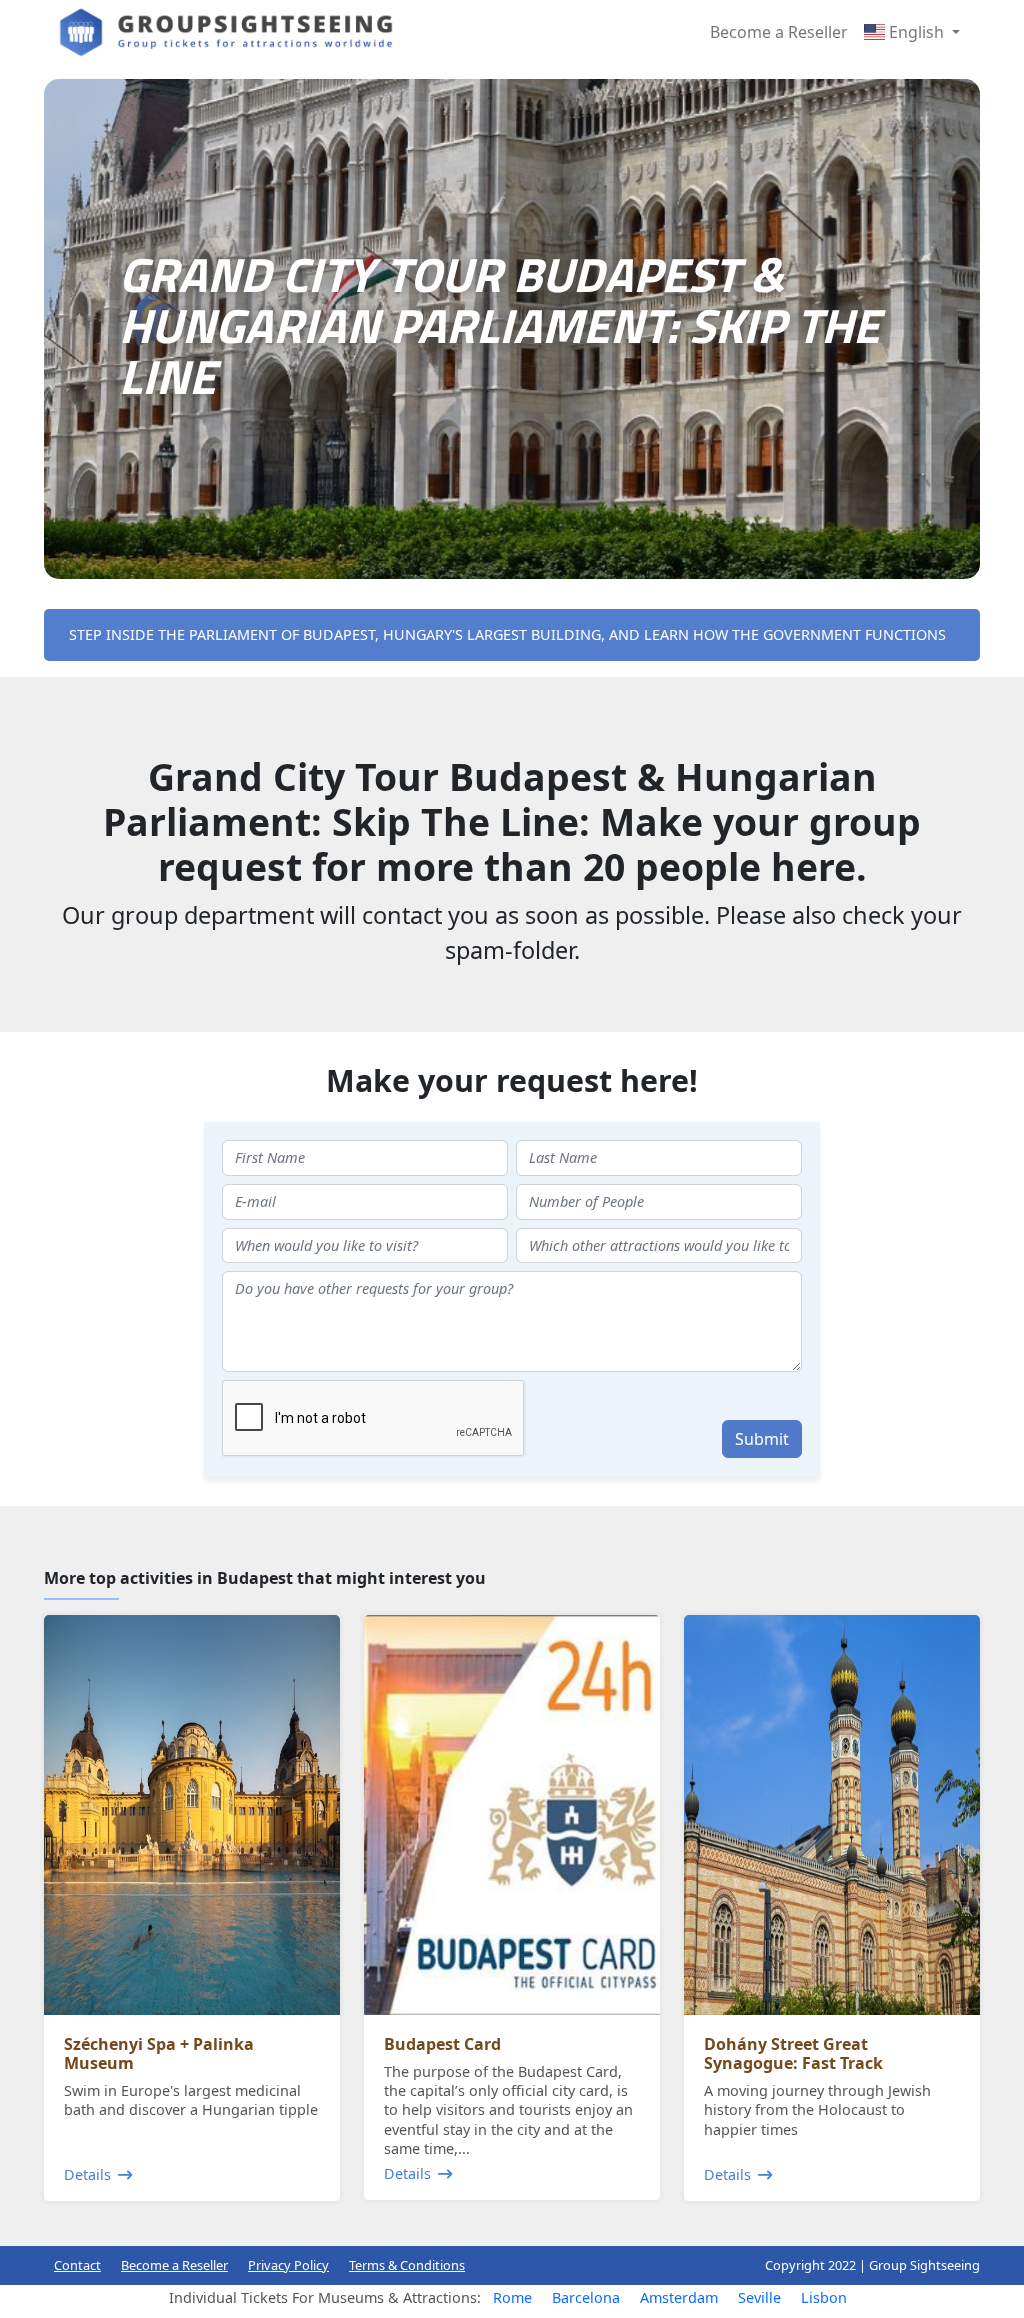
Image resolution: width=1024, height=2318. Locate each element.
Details (87, 2174)
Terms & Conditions (407, 2265)
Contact (77, 2265)
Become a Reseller (779, 32)
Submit (762, 1439)
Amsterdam (679, 2297)
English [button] (916, 32)
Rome (512, 2297)
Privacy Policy (288, 2265)
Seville (759, 2297)
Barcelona (586, 2297)
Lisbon (824, 2297)
